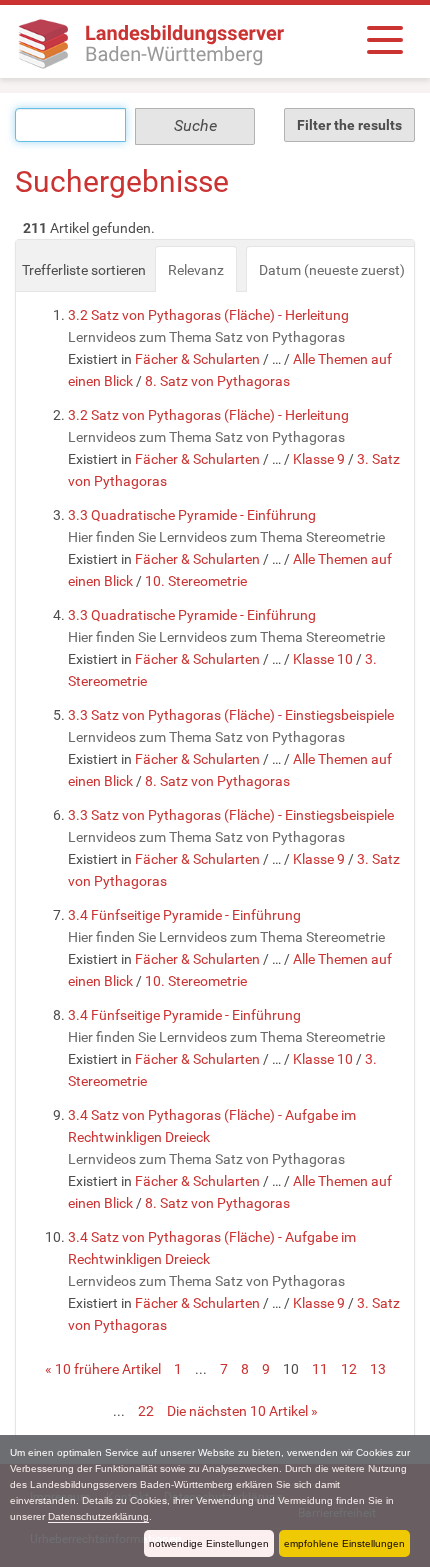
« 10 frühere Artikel (103, 1369)
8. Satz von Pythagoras (217, 381)
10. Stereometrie (196, 581)
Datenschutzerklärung (98, 1516)
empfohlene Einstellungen (344, 1543)
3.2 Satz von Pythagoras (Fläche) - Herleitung (208, 315)
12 (349, 1369)
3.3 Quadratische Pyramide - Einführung (192, 515)
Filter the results (349, 125)
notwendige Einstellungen (209, 1543)
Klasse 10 (323, 659)
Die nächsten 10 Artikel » (242, 1411)
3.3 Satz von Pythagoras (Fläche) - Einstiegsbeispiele (231, 715)
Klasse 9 (319, 459)
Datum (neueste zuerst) (332, 270)
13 (378, 1369)
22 (146, 1411)
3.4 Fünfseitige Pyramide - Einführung (184, 915)
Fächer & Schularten (197, 359)
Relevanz (196, 270)
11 (320, 1369)
